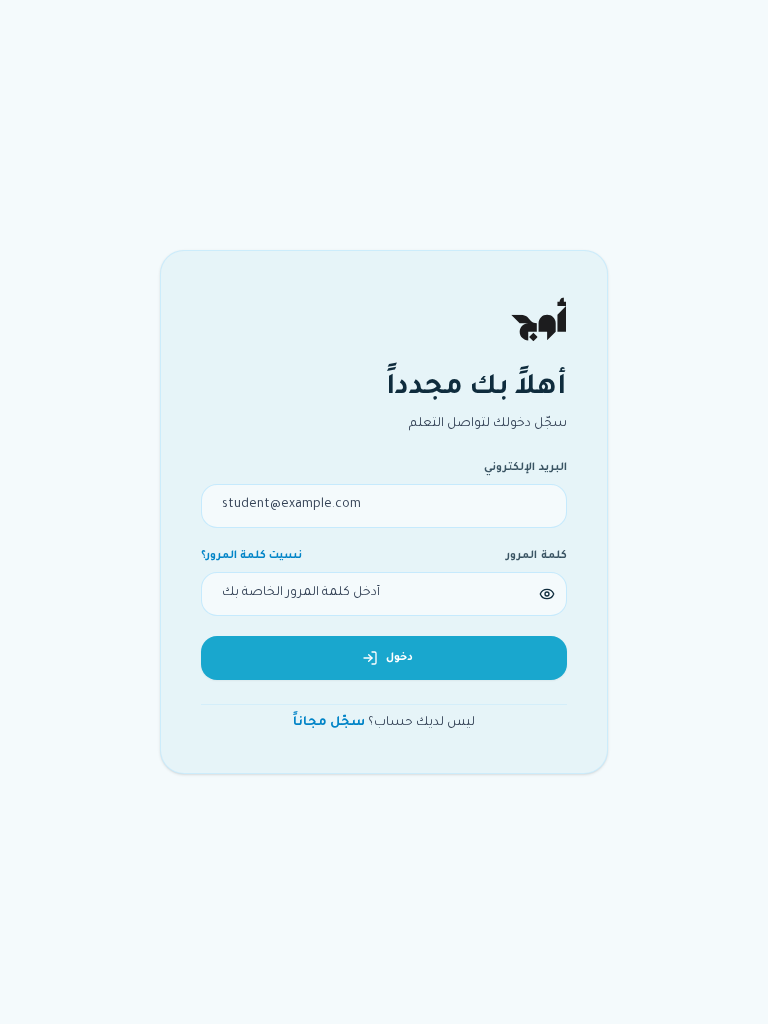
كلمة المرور (536, 556)
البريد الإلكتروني (525, 468)
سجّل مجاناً (329, 723)
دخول (399, 658)
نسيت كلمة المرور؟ (251, 556)
